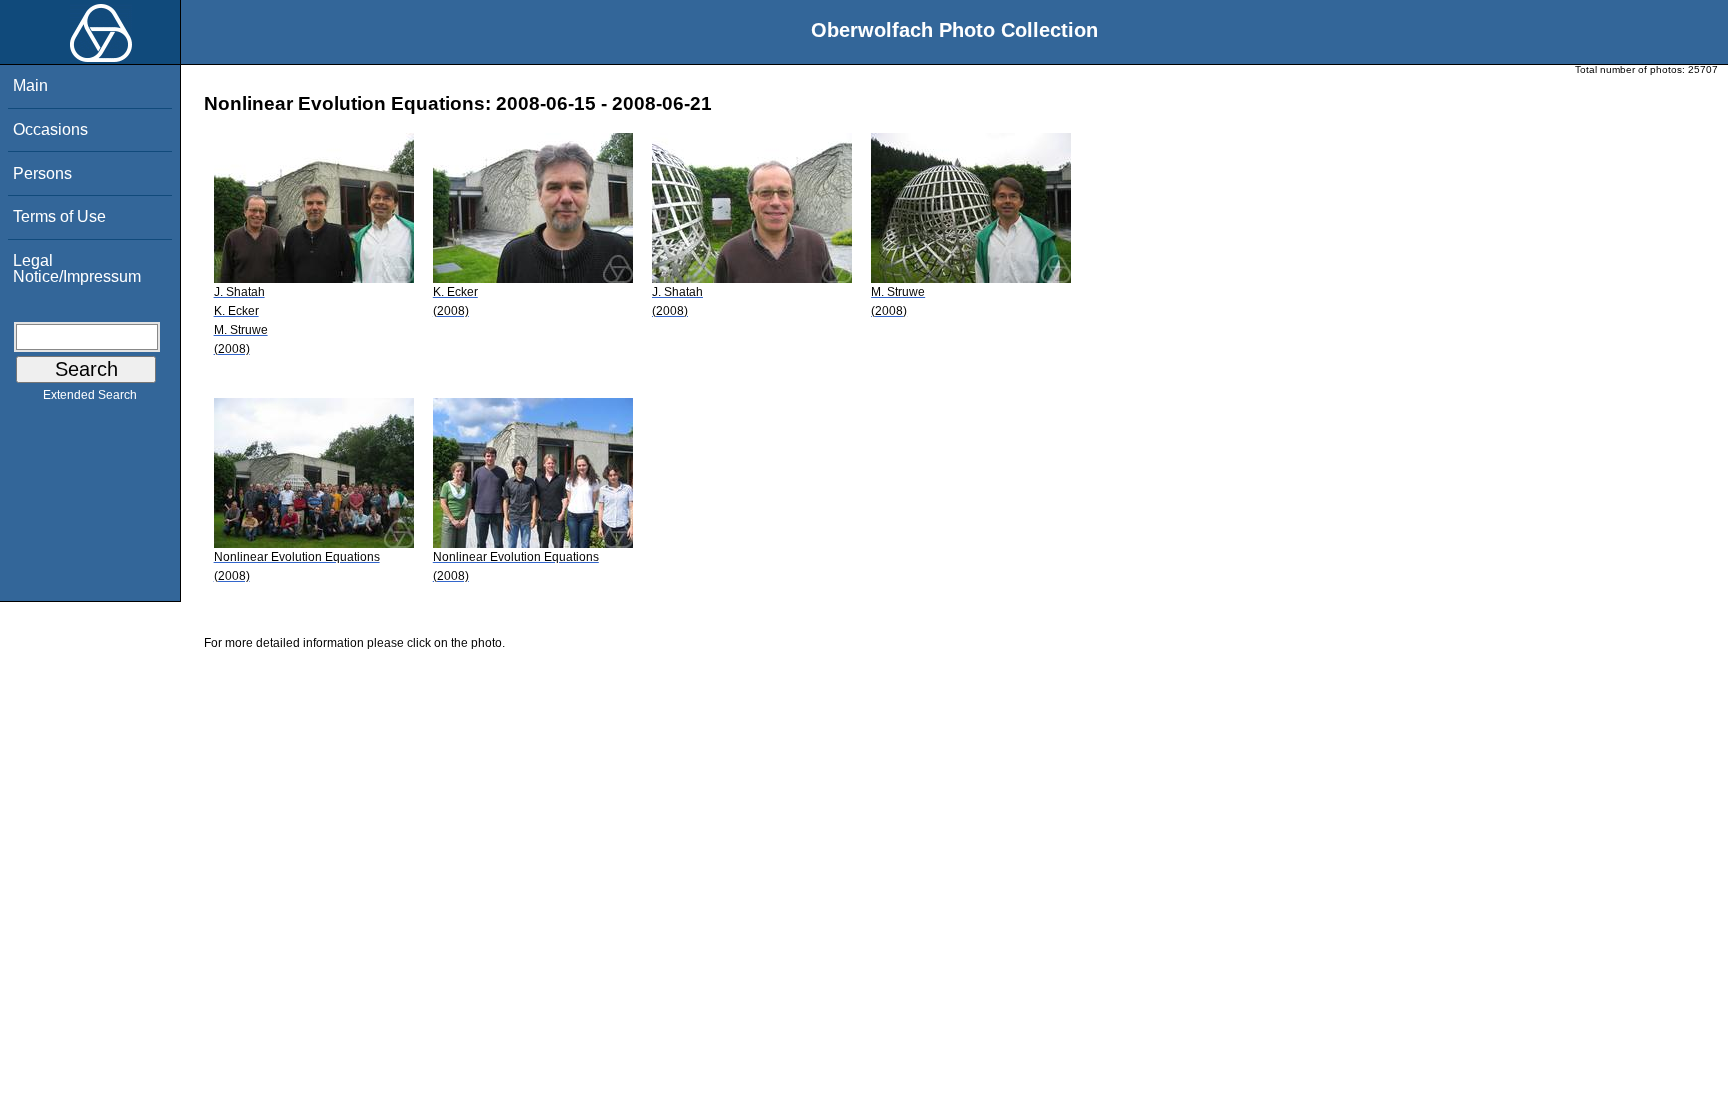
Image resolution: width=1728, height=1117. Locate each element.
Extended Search (90, 395)
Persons (42, 173)
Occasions (50, 129)
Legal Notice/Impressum (77, 268)
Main (30, 85)
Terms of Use (59, 216)
